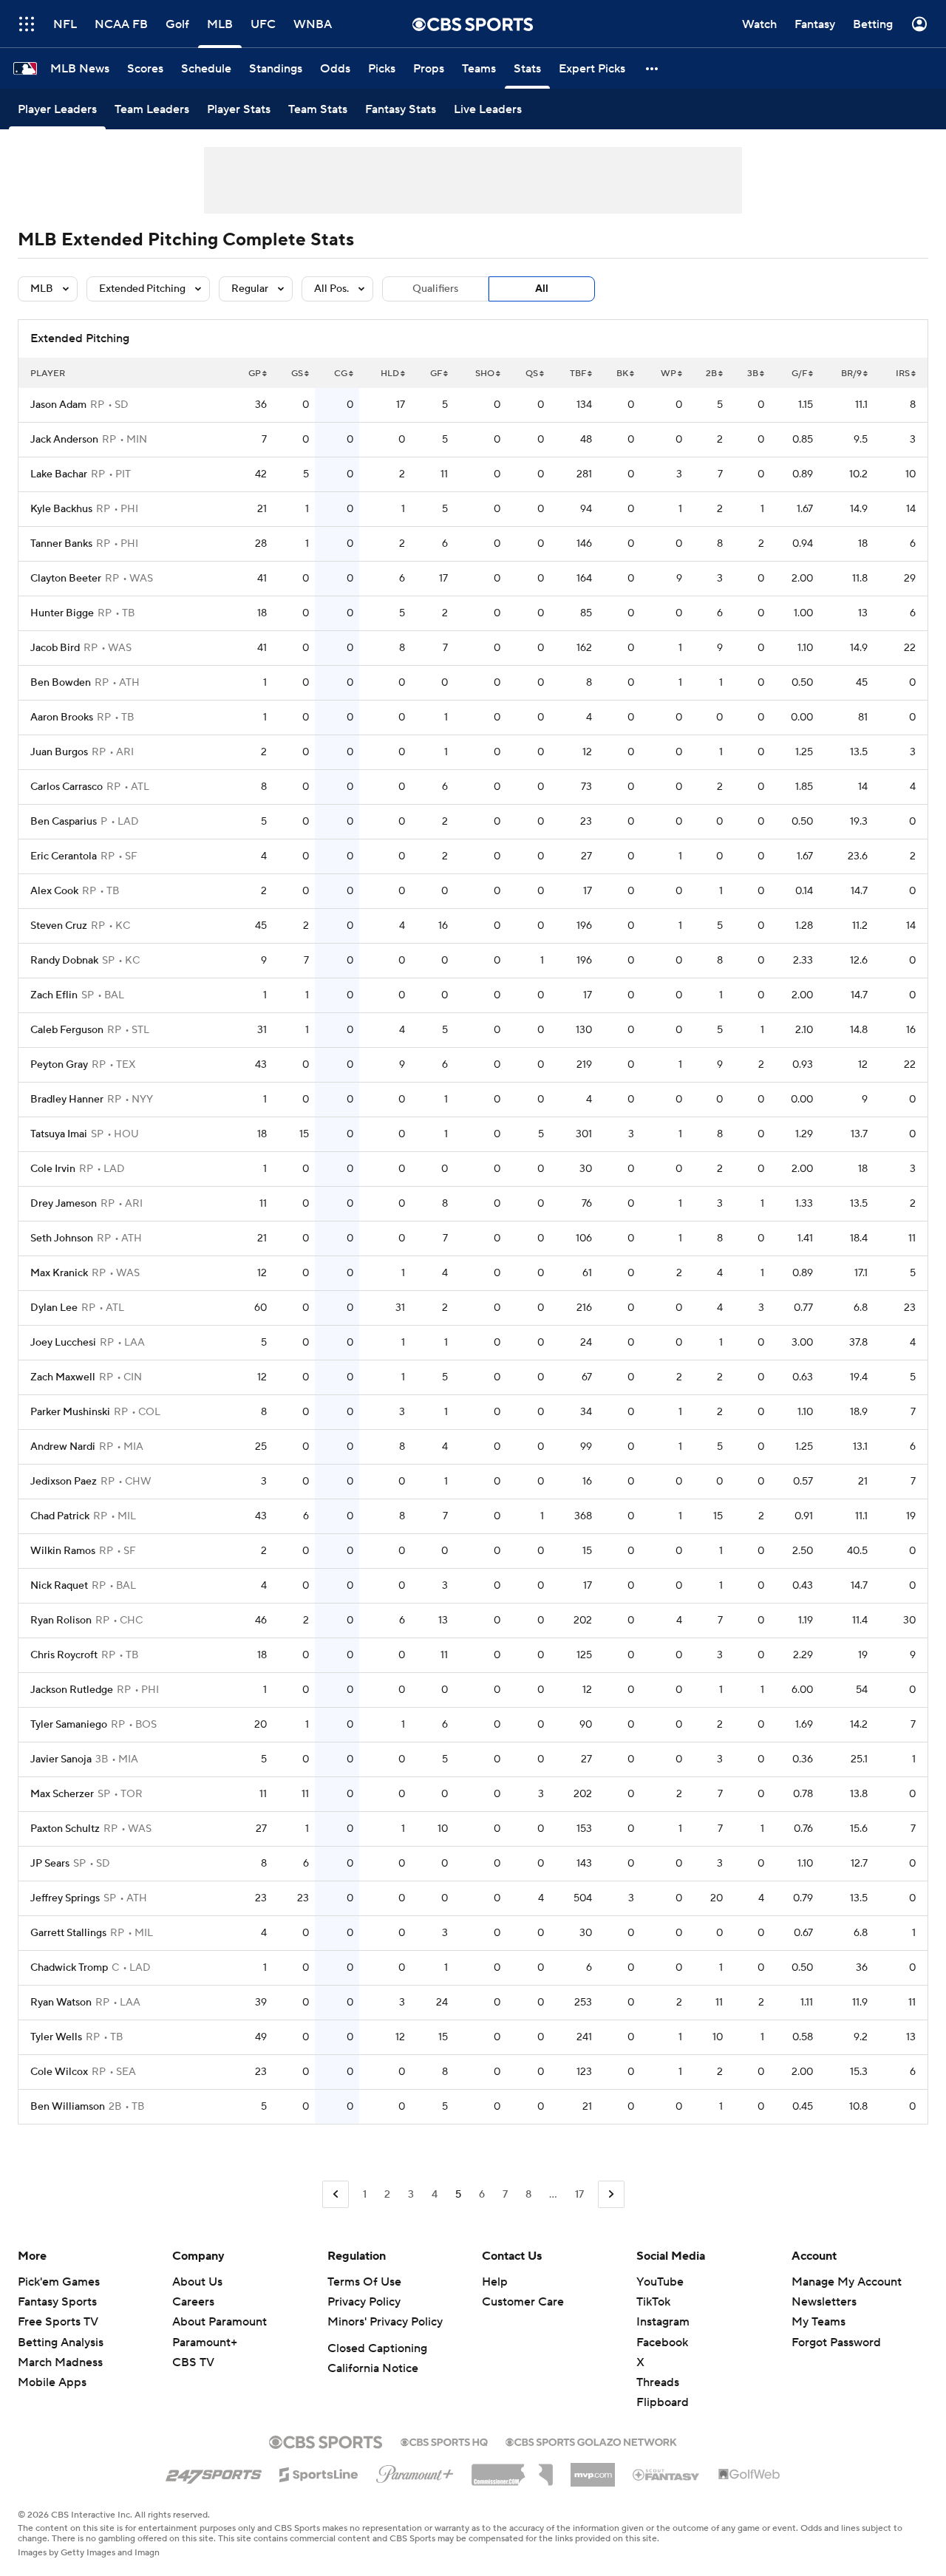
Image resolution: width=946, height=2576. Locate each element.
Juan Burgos (59, 752)
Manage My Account (847, 2282)
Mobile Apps (52, 2382)
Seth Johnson (62, 1238)
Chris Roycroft (64, 1655)
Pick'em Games (59, 2282)
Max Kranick (59, 1273)
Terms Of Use (364, 2282)
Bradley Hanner (67, 1100)
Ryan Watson (61, 2003)
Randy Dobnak (64, 961)
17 (579, 2195)
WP (668, 374)
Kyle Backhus (61, 509)
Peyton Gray (59, 1065)
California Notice (373, 2368)
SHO (485, 374)
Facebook (662, 2342)
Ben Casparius (64, 822)
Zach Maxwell (63, 1377)
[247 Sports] (214, 2472)
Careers (193, 2302)
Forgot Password (836, 2342)
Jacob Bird (55, 648)
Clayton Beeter (66, 579)
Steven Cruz (59, 926)
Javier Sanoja (61, 1759)
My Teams (819, 2322)
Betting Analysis (61, 2342)
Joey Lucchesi (63, 1343)
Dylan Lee (54, 1308)
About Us (197, 2282)
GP (255, 374)
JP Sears (50, 1864)
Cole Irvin (53, 1169)
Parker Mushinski (70, 1412)
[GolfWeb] (749, 2475)
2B (711, 374)
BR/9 (851, 374)
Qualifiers (435, 289)
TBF (578, 374)
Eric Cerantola (64, 856)
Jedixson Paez (64, 1482)
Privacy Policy (364, 2302)
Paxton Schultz (65, 1829)
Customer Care (523, 2302)
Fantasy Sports (57, 2302)
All (542, 289)
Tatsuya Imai (59, 1134)
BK (622, 374)
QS (532, 374)
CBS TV (193, 2362)
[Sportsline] (319, 2473)
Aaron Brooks (62, 718)
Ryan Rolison (61, 1621)
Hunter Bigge (62, 613)
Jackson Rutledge (72, 1690)
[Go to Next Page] (611, 2194)
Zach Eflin (54, 995)
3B (753, 374)
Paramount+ (205, 2342)
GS (297, 374)
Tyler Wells (56, 2037)
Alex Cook (54, 891)
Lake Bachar (59, 474)
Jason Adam (58, 405)
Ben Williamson (68, 2107)
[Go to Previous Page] (336, 2194)
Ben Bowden (61, 683)
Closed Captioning (377, 2348)
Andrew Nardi (63, 1447)
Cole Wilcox (59, 2072)
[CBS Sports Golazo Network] (591, 2441)
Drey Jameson (64, 1204)
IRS (903, 374)
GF (436, 374)
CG (341, 374)
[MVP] (593, 2469)
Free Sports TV (58, 2322)
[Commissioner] (512, 2470)
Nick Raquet (59, 1586)
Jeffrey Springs (65, 1898)
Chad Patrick (60, 1516)
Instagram (663, 2322)
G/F (799, 374)
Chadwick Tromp (69, 1968)
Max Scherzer (62, 1794)
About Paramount (220, 2322)
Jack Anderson (64, 440)
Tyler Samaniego (69, 1725)
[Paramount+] (415, 2471)
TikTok (653, 2302)
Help (495, 2282)
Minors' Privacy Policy (385, 2322)
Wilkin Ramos (63, 1551)
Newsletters (824, 2302)
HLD (390, 374)
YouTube (660, 2282)
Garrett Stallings (68, 1933)
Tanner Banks (61, 544)
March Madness (60, 2362)
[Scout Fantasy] (667, 2474)
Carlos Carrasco (67, 787)
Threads (658, 2382)
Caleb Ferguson (67, 1030)
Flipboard (663, 2402)
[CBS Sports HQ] (444, 2441)
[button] (27, 24)
